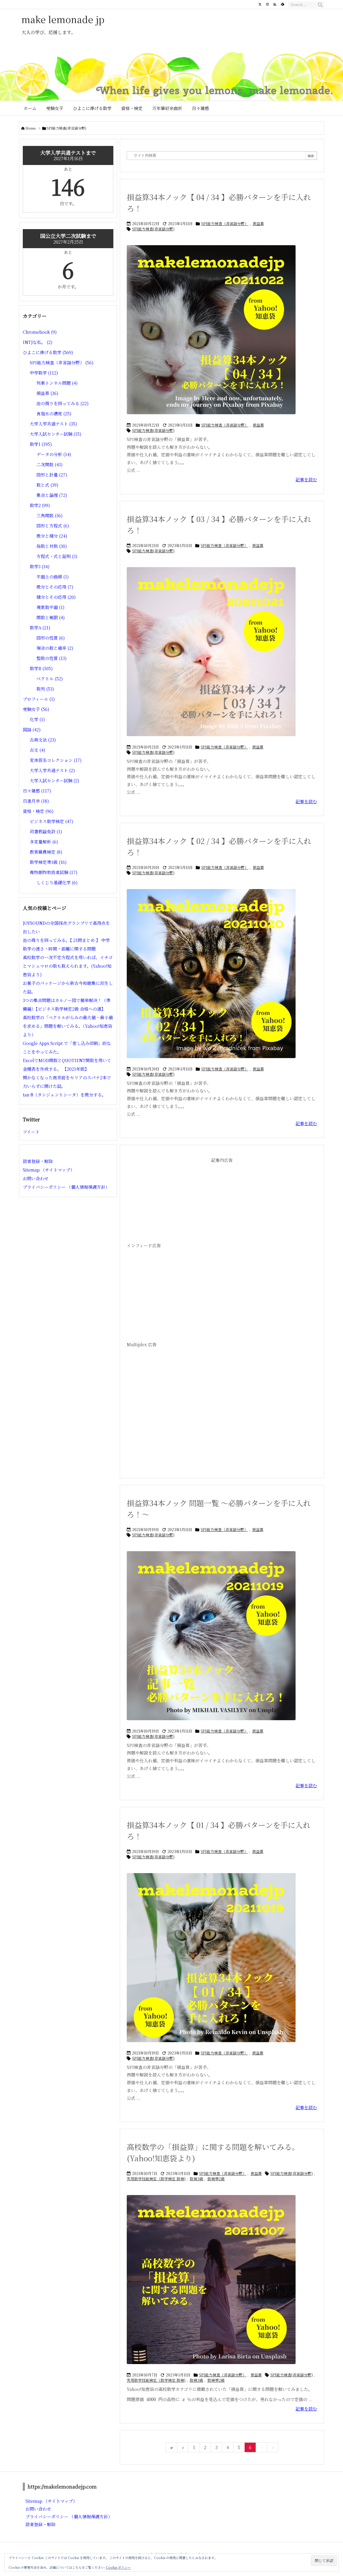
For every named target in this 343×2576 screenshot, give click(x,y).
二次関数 (50, 465)
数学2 (40, 505)
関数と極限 (51, 617)
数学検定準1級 (48, 862)
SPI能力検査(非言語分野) (153, 229)
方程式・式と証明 (57, 556)
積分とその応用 (56, 597)
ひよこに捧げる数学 (48, 352)
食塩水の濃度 (54, 414)
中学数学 (44, 373)
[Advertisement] (222, 1203)
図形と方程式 (53, 526)
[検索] (320, 5)
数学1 (41, 444)
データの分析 (54, 454)
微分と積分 (52, 536)
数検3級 (196, 2179)
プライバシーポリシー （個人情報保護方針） (66, 1187)
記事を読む (306, 480)
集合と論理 (52, 495)
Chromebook (40, 332)
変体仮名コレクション (56, 760)
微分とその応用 (55, 587)
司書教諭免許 (46, 832)
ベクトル (50, 679)
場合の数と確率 (55, 648)
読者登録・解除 (38, 1161)
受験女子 (36, 709)
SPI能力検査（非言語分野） (225, 223)
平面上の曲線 (53, 577)
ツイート (31, 1132)
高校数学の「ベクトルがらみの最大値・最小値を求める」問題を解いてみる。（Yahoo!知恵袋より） (68, 1026)
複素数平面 (51, 607)
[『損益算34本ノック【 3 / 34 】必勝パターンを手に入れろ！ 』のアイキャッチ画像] (211, 655)
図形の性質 (51, 638)
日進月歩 (36, 801)
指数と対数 (52, 546)
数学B (41, 668)
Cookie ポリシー (118, 2567)
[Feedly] (282, 4)
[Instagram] (267, 4)
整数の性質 (52, 658)
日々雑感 (37, 791)
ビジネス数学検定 (52, 821)
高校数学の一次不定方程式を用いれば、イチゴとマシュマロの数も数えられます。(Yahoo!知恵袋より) (68, 966)
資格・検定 (38, 811)
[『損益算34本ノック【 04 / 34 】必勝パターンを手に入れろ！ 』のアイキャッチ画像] (211, 333)
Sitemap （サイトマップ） (49, 1170)
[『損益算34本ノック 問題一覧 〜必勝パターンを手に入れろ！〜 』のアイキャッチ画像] (211, 1639)
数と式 (47, 485)
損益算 (258, 223)
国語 (32, 730)
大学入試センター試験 (56, 434)
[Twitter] (260, 4)
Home (31, 128)
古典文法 (43, 740)
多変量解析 (44, 842)
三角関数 (50, 515)
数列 (45, 689)
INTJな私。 (38, 342)
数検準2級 (216, 2179)
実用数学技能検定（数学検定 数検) (156, 2179)
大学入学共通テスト (53, 424)
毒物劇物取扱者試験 (54, 872)
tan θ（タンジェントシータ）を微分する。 (64, 1095)
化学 (37, 719)
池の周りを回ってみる (63, 403)
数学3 (40, 566)
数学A (40, 628)
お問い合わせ (36, 1178)
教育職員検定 (46, 852)
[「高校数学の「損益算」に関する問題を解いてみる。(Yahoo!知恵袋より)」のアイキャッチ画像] (211, 2283)
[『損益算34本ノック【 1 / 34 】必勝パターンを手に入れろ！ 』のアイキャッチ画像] (211, 1961)
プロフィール (39, 699)
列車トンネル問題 (57, 383)
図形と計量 (52, 475)
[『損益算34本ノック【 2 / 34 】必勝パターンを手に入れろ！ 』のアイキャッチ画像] (211, 977)
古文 (38, 750)
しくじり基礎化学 (57, 882)
